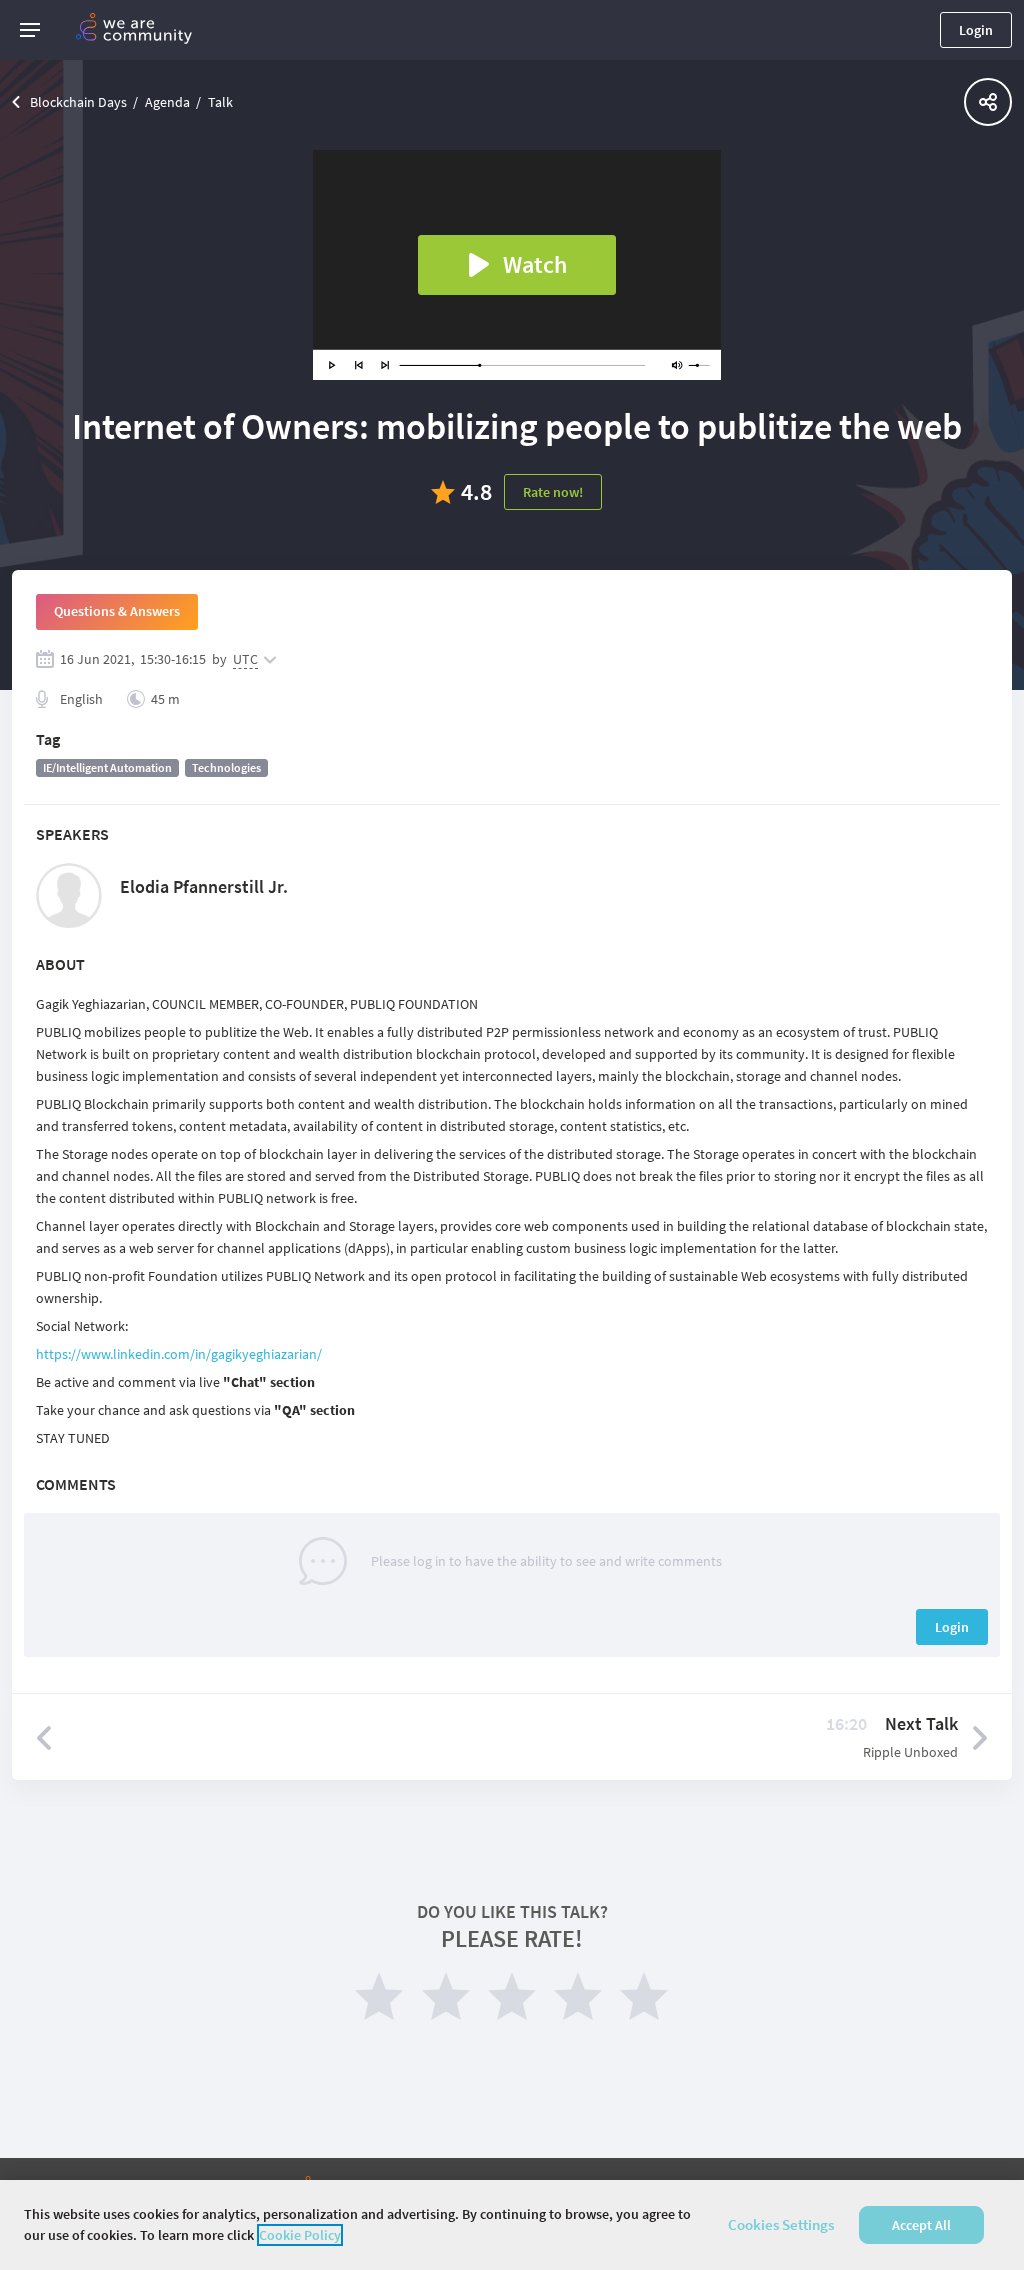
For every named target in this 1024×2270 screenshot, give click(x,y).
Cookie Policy (300, 2235)
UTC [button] (245, 659)
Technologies (226, 767)
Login (976, 30)
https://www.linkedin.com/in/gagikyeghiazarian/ (179, 1354)
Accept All (921, 2225)
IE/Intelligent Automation (107, 767)
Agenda (167, 102)
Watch (535, 264)
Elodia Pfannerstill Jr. (204, 886)
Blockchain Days (78, 102)
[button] (30, 30)
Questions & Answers (117, 611)
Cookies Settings (781, 2224)
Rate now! (553, 492)
